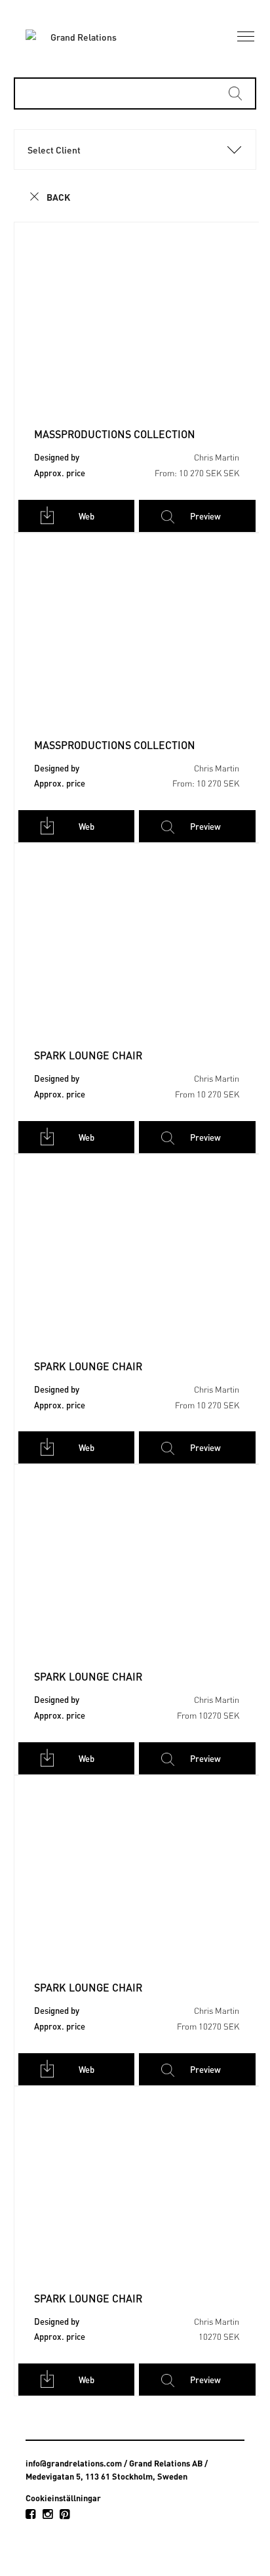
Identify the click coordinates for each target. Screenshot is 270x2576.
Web (87, 516)
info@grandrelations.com (74, 2463)
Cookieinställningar (63, 2498)
